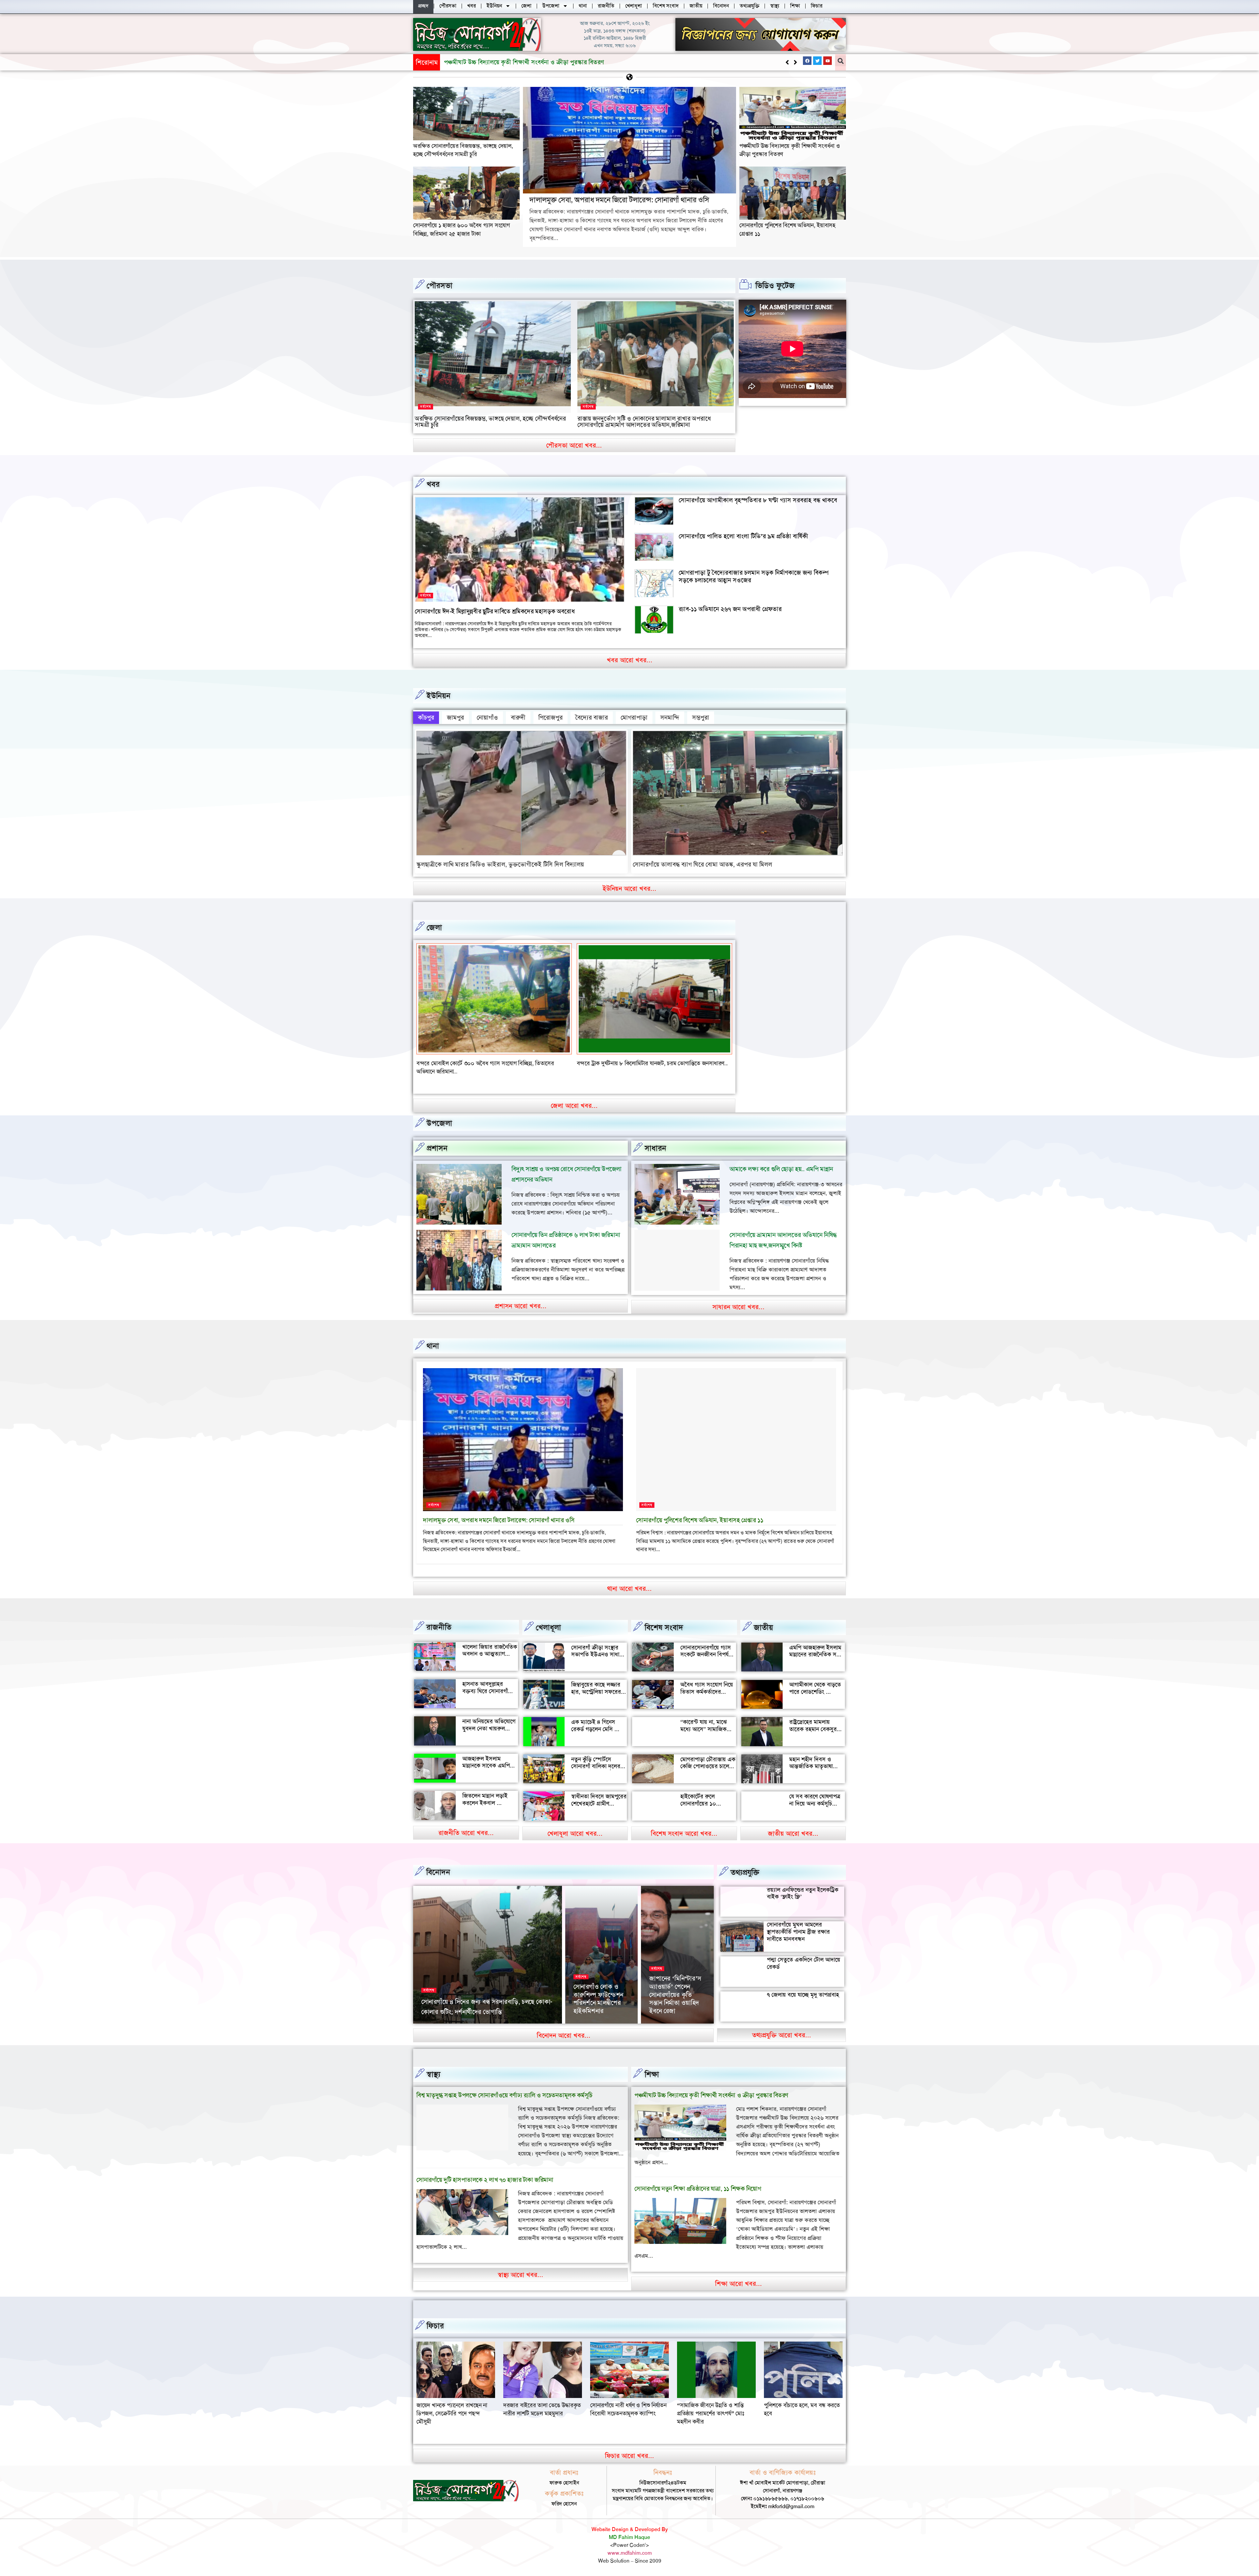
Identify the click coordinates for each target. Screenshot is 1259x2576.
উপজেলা (439, 1115)
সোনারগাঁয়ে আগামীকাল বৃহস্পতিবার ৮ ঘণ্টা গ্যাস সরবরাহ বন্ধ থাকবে (758, 500)
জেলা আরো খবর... (574, 1097)
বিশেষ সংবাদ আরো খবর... (684, 1825)
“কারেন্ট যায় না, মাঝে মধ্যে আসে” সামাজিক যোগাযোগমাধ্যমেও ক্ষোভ (707, 1721)
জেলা (434, 928)
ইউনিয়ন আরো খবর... (629, 889)
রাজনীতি (439, 1619)
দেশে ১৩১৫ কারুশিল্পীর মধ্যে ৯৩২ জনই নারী (475, 2004)
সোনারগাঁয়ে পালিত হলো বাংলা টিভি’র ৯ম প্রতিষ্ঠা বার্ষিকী (743, 536)
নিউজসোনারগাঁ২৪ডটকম (443, 2014)
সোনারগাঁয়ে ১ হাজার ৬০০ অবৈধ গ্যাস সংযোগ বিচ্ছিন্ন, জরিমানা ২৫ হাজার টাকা (461, 229)
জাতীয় (763, 1619)
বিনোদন (438, 1864)
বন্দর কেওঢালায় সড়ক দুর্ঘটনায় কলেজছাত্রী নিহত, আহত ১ (477, 1063)
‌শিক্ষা (652, 2066)
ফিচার (435, 2318)
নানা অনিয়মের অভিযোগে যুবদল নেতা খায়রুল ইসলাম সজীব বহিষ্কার (489, 1720)
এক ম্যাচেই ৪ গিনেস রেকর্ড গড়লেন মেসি (593, 1717)
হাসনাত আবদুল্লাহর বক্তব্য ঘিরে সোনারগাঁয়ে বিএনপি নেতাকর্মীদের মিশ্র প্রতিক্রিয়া (490, 1686)
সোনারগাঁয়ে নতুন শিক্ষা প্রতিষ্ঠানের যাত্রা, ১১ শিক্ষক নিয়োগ (698, 2180)
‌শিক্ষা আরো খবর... (739, 2275)
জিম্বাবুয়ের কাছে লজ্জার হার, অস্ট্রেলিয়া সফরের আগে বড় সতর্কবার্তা (596, 1683)
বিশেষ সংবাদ (664, 1619)
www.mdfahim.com (630, 2544)
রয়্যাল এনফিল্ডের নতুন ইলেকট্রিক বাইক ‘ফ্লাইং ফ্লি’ (803, 1885)
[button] (795, 62)
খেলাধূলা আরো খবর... (575, 1825)
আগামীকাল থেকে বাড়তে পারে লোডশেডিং (815, 1680)
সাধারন (655, 1140)
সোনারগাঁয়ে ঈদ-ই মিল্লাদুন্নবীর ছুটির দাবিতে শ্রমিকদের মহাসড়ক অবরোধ (495, 611)
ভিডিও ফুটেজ (775, 286)
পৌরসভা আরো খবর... (574, 445)
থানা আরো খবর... (629, 1580)
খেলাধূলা (548, 1619)
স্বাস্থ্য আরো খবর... (520, 2266)
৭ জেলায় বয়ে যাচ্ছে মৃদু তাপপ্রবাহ (803, 1986)
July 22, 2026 (664, 2014)
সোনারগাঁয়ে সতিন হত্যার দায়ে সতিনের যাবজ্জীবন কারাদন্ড (638, 1063)
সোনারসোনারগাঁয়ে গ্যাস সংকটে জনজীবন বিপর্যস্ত (706, 1643)
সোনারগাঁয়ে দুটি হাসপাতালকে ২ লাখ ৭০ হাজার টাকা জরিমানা (485, 2172)
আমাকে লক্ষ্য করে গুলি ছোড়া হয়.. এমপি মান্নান (781, 1161)
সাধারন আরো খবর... (739, 1299)
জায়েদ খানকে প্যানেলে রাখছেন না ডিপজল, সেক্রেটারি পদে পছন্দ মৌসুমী (799, 2405)
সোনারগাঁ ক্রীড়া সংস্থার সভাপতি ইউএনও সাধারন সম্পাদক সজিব (598, 1646)
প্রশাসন (437, 1140)
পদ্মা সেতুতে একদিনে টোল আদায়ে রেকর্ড (804, 1955)
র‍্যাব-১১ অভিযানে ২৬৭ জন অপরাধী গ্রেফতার (730, 609)
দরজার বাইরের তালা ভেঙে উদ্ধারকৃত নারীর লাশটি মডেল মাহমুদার (455, 2401)
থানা (433, 1338)
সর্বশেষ (426, 407)
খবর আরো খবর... (630, 660)
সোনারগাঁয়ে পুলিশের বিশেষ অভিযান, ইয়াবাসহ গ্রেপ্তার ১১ (699, 1512)
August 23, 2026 (485, 2014)
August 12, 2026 (590, 2014)
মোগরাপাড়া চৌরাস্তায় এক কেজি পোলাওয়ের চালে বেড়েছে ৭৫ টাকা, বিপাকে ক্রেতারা (708, 1761)
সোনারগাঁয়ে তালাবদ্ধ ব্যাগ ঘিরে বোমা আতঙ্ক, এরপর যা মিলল (702, 864)
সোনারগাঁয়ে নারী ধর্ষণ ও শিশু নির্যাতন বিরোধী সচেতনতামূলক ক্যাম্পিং (541, 2401)
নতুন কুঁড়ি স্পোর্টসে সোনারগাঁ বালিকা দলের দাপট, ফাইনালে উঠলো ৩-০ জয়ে (596, 1761)
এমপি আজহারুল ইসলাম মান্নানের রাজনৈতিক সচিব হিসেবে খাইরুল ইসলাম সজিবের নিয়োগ (817, 1650)
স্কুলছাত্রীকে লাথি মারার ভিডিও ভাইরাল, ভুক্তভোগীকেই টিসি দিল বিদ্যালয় (500, 864)
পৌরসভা (440, 286)
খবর (433, 484)
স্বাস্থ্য (433, 2066)
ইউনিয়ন (439, 696)
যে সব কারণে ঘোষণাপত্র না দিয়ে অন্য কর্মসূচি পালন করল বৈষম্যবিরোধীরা (815, 1799)
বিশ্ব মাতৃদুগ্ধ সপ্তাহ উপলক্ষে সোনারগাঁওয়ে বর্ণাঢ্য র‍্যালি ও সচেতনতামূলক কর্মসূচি (504, 2087)
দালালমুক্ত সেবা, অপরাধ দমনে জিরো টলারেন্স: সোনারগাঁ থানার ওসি (619, 200)
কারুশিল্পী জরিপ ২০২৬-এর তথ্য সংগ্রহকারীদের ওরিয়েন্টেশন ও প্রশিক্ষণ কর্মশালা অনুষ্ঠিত (677, 1986)
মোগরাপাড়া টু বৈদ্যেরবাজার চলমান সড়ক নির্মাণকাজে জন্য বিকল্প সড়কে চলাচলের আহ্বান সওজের (754, 576)
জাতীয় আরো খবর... (793, 1825)
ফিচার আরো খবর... (629, 2447)
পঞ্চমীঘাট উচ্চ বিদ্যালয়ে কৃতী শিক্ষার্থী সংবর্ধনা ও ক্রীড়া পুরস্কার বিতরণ (711, 2087)
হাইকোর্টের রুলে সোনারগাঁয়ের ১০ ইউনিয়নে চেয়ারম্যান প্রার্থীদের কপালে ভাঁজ (704, 1799)
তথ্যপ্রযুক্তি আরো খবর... (782, 2027)
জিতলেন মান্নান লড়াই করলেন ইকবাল (485, 1791)
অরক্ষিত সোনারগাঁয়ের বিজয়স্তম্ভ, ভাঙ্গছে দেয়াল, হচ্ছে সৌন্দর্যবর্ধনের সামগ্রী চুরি (463, 150)
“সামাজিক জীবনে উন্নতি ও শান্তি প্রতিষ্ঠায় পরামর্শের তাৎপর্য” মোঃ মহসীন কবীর (624, 2405)
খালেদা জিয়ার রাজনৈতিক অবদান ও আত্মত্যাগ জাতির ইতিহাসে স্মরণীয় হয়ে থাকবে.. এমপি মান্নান (490, 1649)
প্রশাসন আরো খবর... (521, 1298)
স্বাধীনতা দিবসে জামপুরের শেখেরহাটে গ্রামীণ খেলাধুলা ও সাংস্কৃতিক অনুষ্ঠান (599, 1799)
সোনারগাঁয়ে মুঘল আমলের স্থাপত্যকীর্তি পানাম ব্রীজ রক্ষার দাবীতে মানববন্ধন (798, 1923)
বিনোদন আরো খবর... (564, 2027)
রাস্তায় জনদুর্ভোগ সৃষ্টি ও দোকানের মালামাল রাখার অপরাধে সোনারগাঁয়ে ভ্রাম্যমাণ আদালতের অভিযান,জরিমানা (644, 422)
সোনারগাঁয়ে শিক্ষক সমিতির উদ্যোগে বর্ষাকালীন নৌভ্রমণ (595, 1994)
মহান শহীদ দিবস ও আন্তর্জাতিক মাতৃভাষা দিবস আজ (811, 1758)
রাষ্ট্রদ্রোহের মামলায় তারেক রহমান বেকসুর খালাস (813, 1721)
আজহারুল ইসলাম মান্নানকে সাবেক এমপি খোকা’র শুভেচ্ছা (486, 1757)
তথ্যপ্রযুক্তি (745, 1864)
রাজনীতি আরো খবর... (466, 1825)
